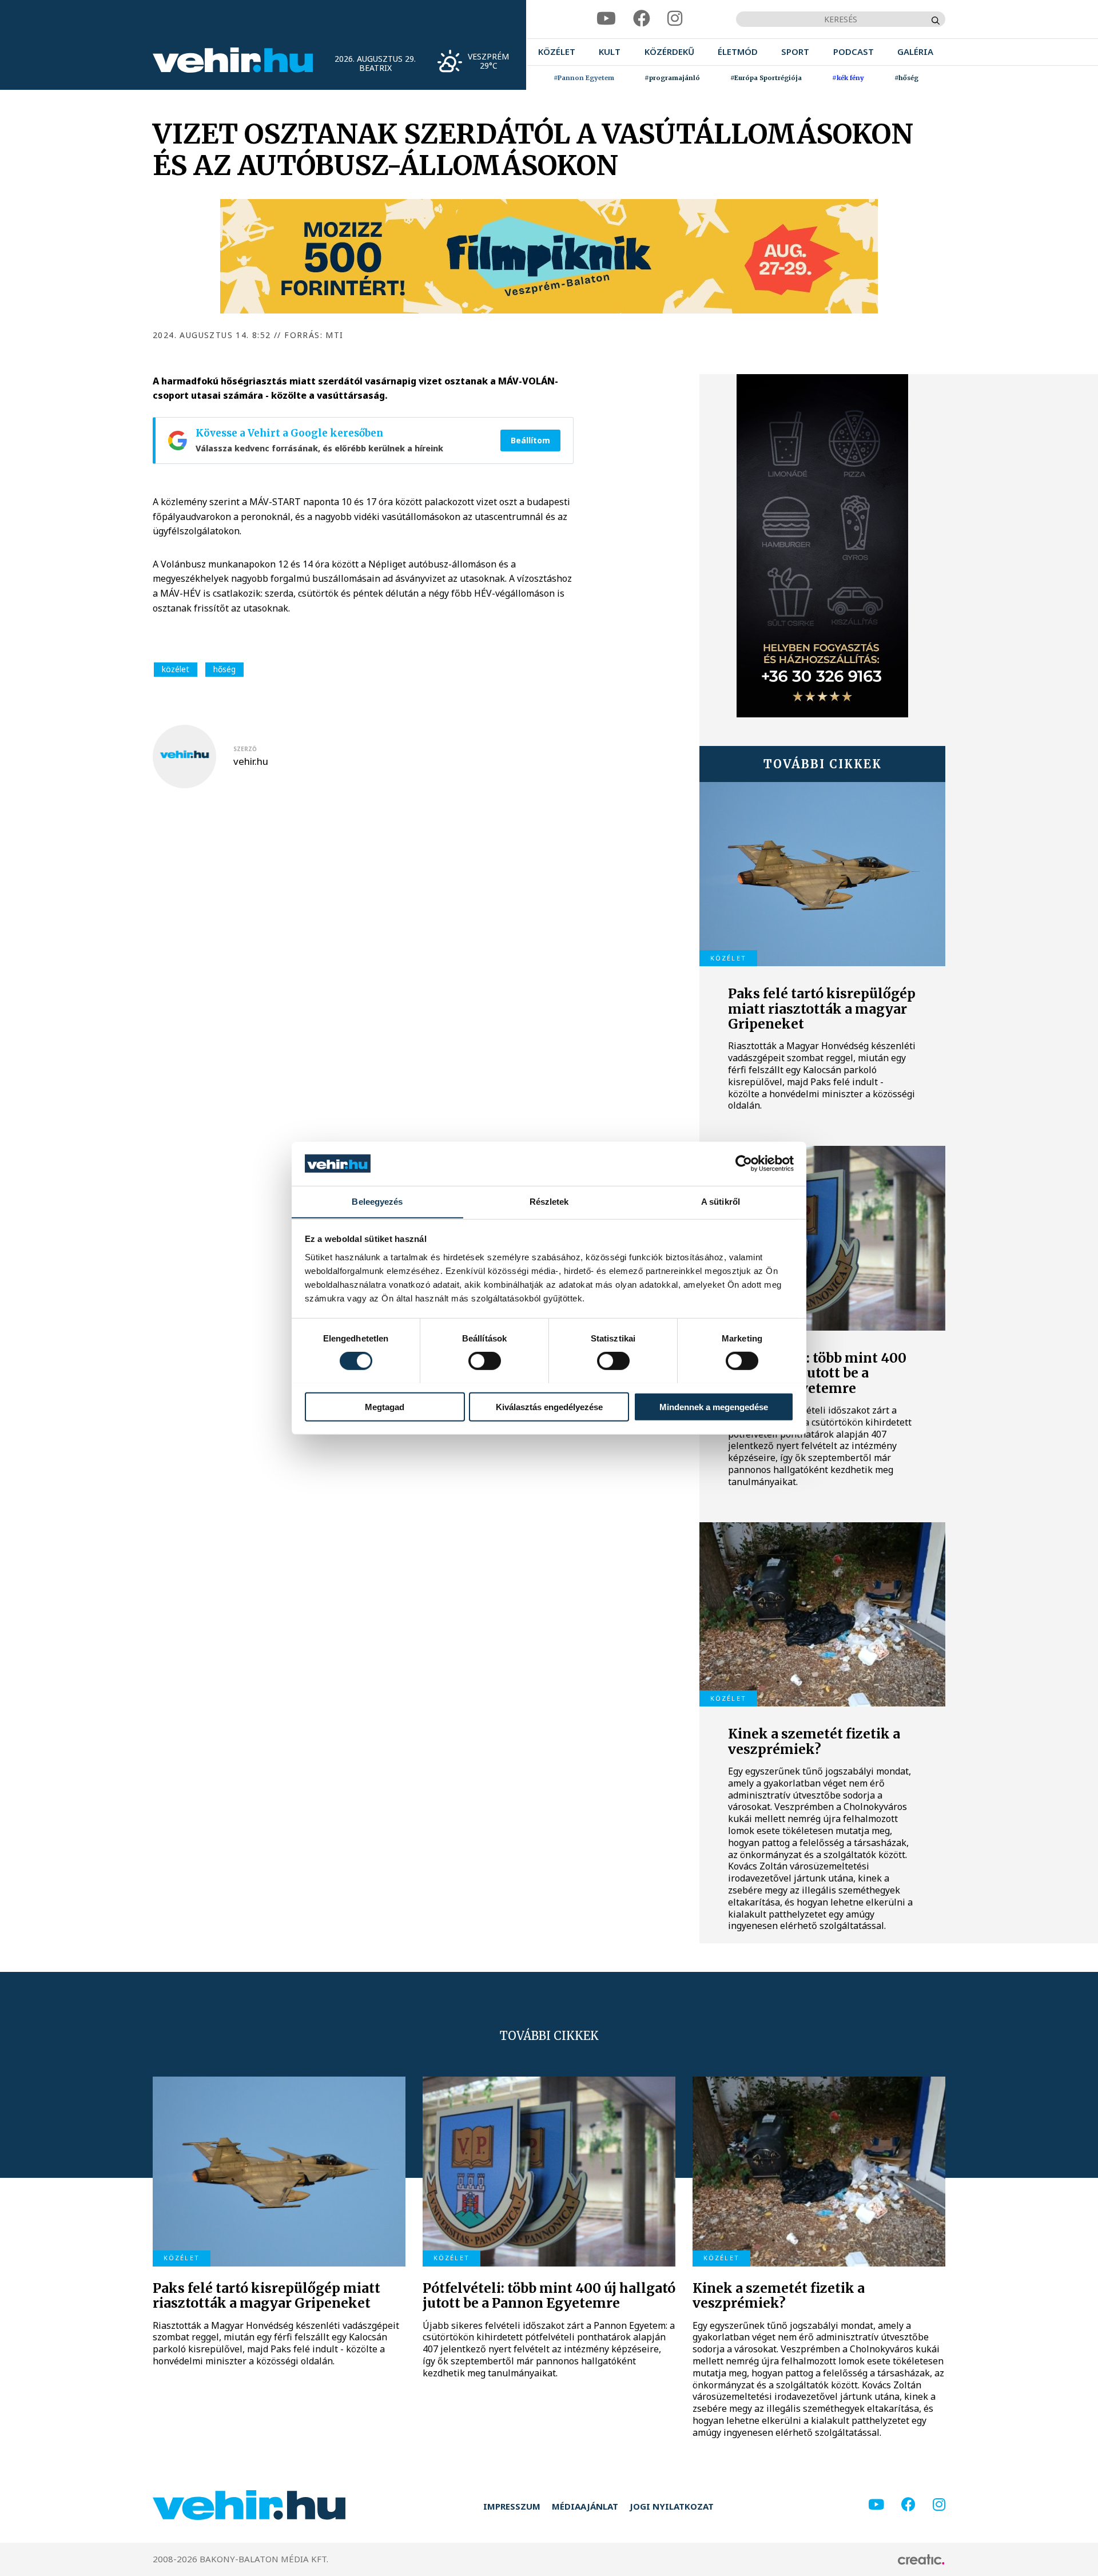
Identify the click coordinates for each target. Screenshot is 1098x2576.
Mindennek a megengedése (714, 1406)
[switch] (485, 1360)
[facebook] (642, 19)
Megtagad (385, 1406)
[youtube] (606, 19)
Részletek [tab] (549, 1201)
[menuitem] (557, 52)
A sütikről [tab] (721, 1201)
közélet (176, 669)
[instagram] (675, 19)
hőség (224, 669)
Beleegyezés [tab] (377, 1201)
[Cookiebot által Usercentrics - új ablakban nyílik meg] (744, 1164)
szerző (245, 749)
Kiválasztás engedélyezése (549, 1406)
